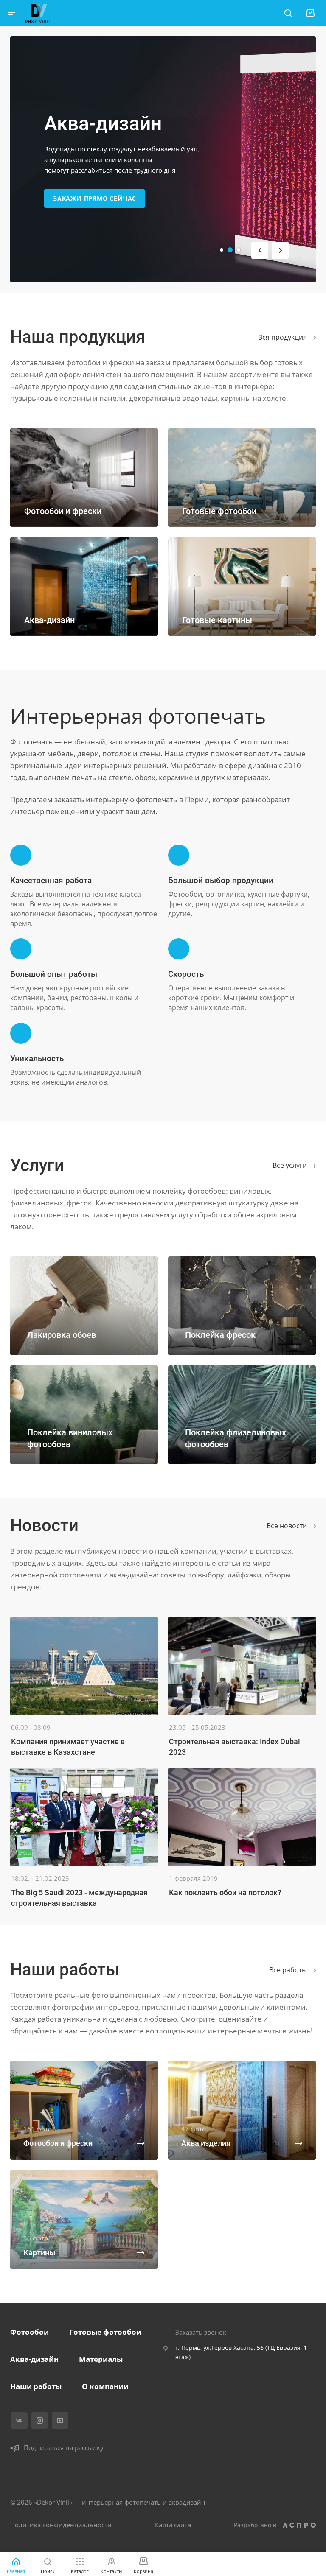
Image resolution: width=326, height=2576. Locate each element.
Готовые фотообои (105, 2332)
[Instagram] (40, 2421)
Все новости (288, 1526)
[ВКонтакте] (19, 2421)
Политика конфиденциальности (61, 2525)
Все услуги (291, 1165)
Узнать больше (81, 198)
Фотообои (30, 2332)
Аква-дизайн (34, 2359)
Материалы (101, 2359)
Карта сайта (173, 2525)
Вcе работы (289, 1970)
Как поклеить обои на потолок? (225, 1892)
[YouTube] (60, 2421)
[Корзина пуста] (310, 13)
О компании (105, 2386)
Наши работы (36, 2386)
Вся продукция (283, 337)
